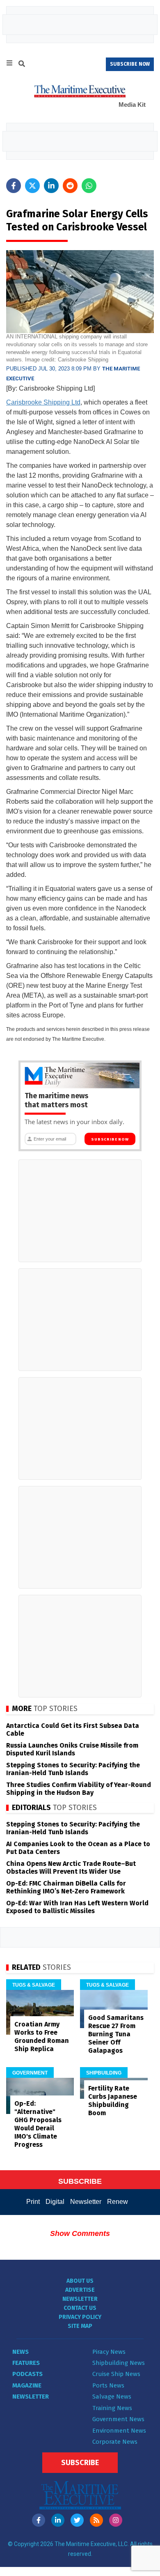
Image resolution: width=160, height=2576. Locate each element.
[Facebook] (39, 2520)
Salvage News (112, 2397)
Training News (112, 2408)
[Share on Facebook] (14, 186)
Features (26, 2363)
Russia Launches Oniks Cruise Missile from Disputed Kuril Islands (72, 1749)
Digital (55, 2202)
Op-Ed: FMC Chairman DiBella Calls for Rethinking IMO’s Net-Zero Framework (66, 1887)
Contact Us (80, 2308)
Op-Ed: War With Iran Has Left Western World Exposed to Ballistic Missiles (77, 1907)
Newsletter (86, 2202)
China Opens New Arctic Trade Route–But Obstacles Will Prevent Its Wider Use (71, 1868)
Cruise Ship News (116, 2374)
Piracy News (109, 2352)
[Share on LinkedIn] (51, 186)
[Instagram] (116, 2520)
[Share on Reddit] (70, 186)
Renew (118, 2202)
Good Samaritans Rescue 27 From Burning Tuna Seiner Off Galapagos (116, 2034)
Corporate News (115, 2442)
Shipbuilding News (119, 2363)
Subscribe (80, 2463)
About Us (80, 2281)
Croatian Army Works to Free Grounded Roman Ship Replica (42, 2037)
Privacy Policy (80, 2317)
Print (33, 2202)
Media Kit (132, 105)
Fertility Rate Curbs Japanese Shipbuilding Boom (113, 2101)
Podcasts (27, 2374)
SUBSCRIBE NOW (130, 64)
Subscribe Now (110, 1139)
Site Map (80, 2326)
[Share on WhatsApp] (89, 186)
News (21, 2352)
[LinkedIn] (58, 2520)
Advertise (80, 2290)
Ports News (108, 2385)
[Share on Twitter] (32, 186)
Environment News (119, 2431)
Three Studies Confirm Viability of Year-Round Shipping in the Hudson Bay (79, 1789)
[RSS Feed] (96, 2520)
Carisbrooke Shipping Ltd (43, 402)
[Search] (22, 65)
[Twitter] (77, 2520)
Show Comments (80, 2233)
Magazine (27, 2385)
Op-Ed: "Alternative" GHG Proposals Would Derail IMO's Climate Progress (38, 2124)
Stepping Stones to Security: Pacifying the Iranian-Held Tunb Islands (73, 1769)
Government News (118, 2419)
